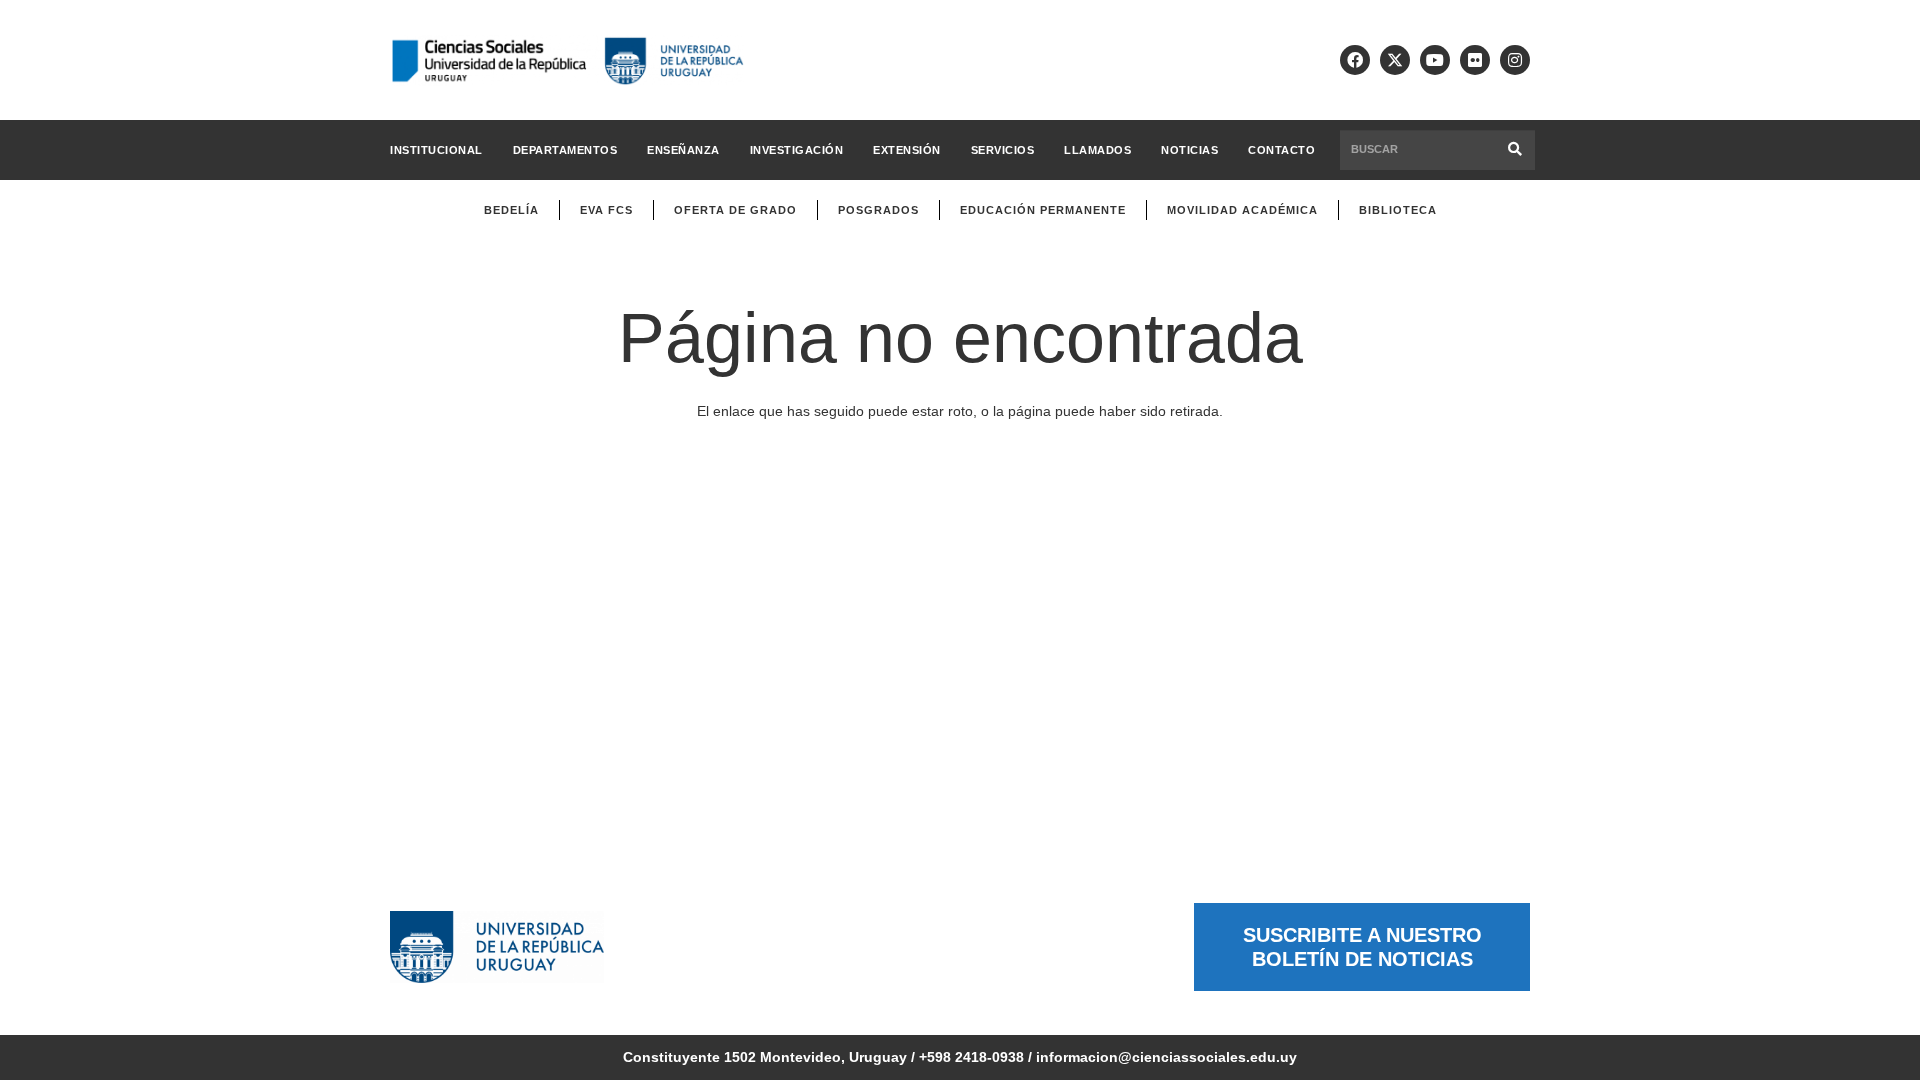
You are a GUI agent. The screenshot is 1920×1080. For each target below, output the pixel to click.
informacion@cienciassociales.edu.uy (1166, 1057)
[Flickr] (1475, 60)
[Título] (1395, 60)
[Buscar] (1515, 149)
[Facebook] (1355, 60)
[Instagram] (1515, 60)
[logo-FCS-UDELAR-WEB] (567, 60)
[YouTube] (1435, 60)
